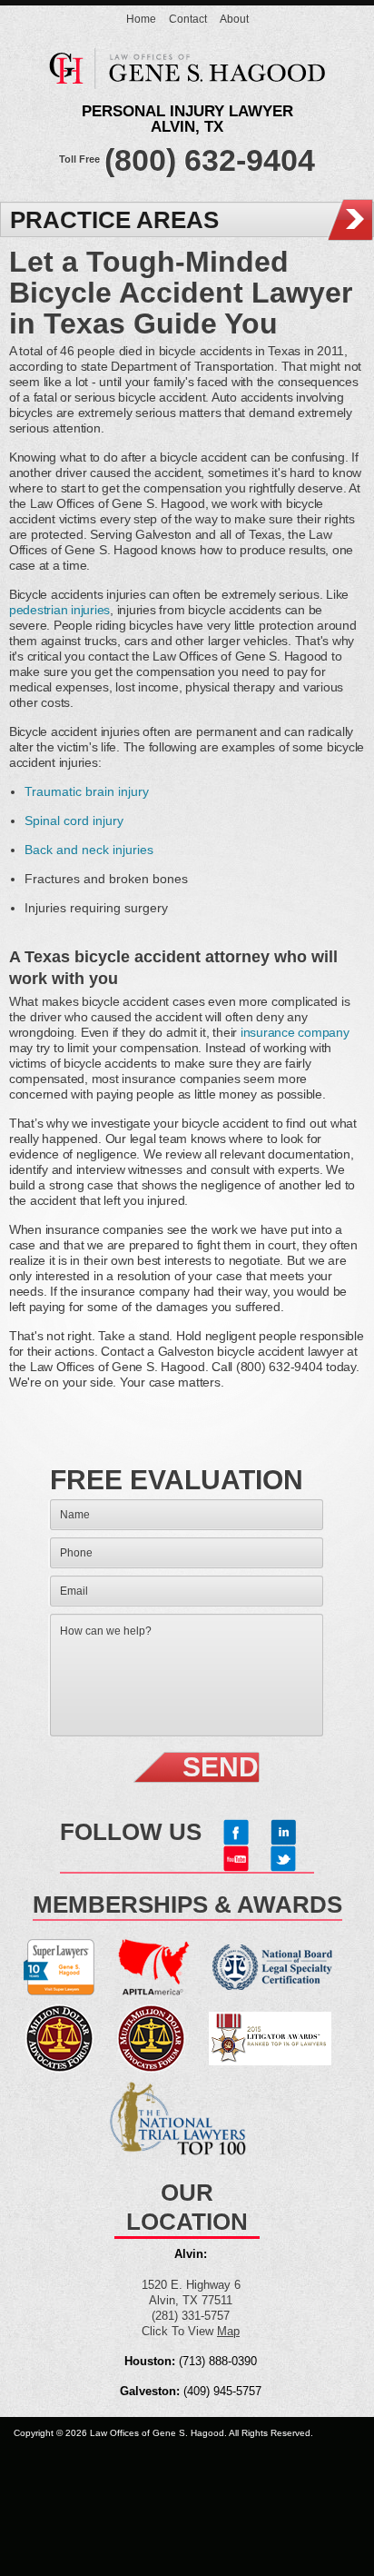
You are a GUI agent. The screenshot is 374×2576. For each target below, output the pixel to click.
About (234, 19)
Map (228, 2331)
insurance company (295, 1032)
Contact (188, 19)
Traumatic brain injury (87, 791)
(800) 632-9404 (210, 160)
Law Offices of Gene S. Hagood (187, 74)
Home (141, 19)
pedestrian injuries (59, 610)
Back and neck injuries (89, 850)
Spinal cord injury (74, 821)
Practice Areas (114, 220)
